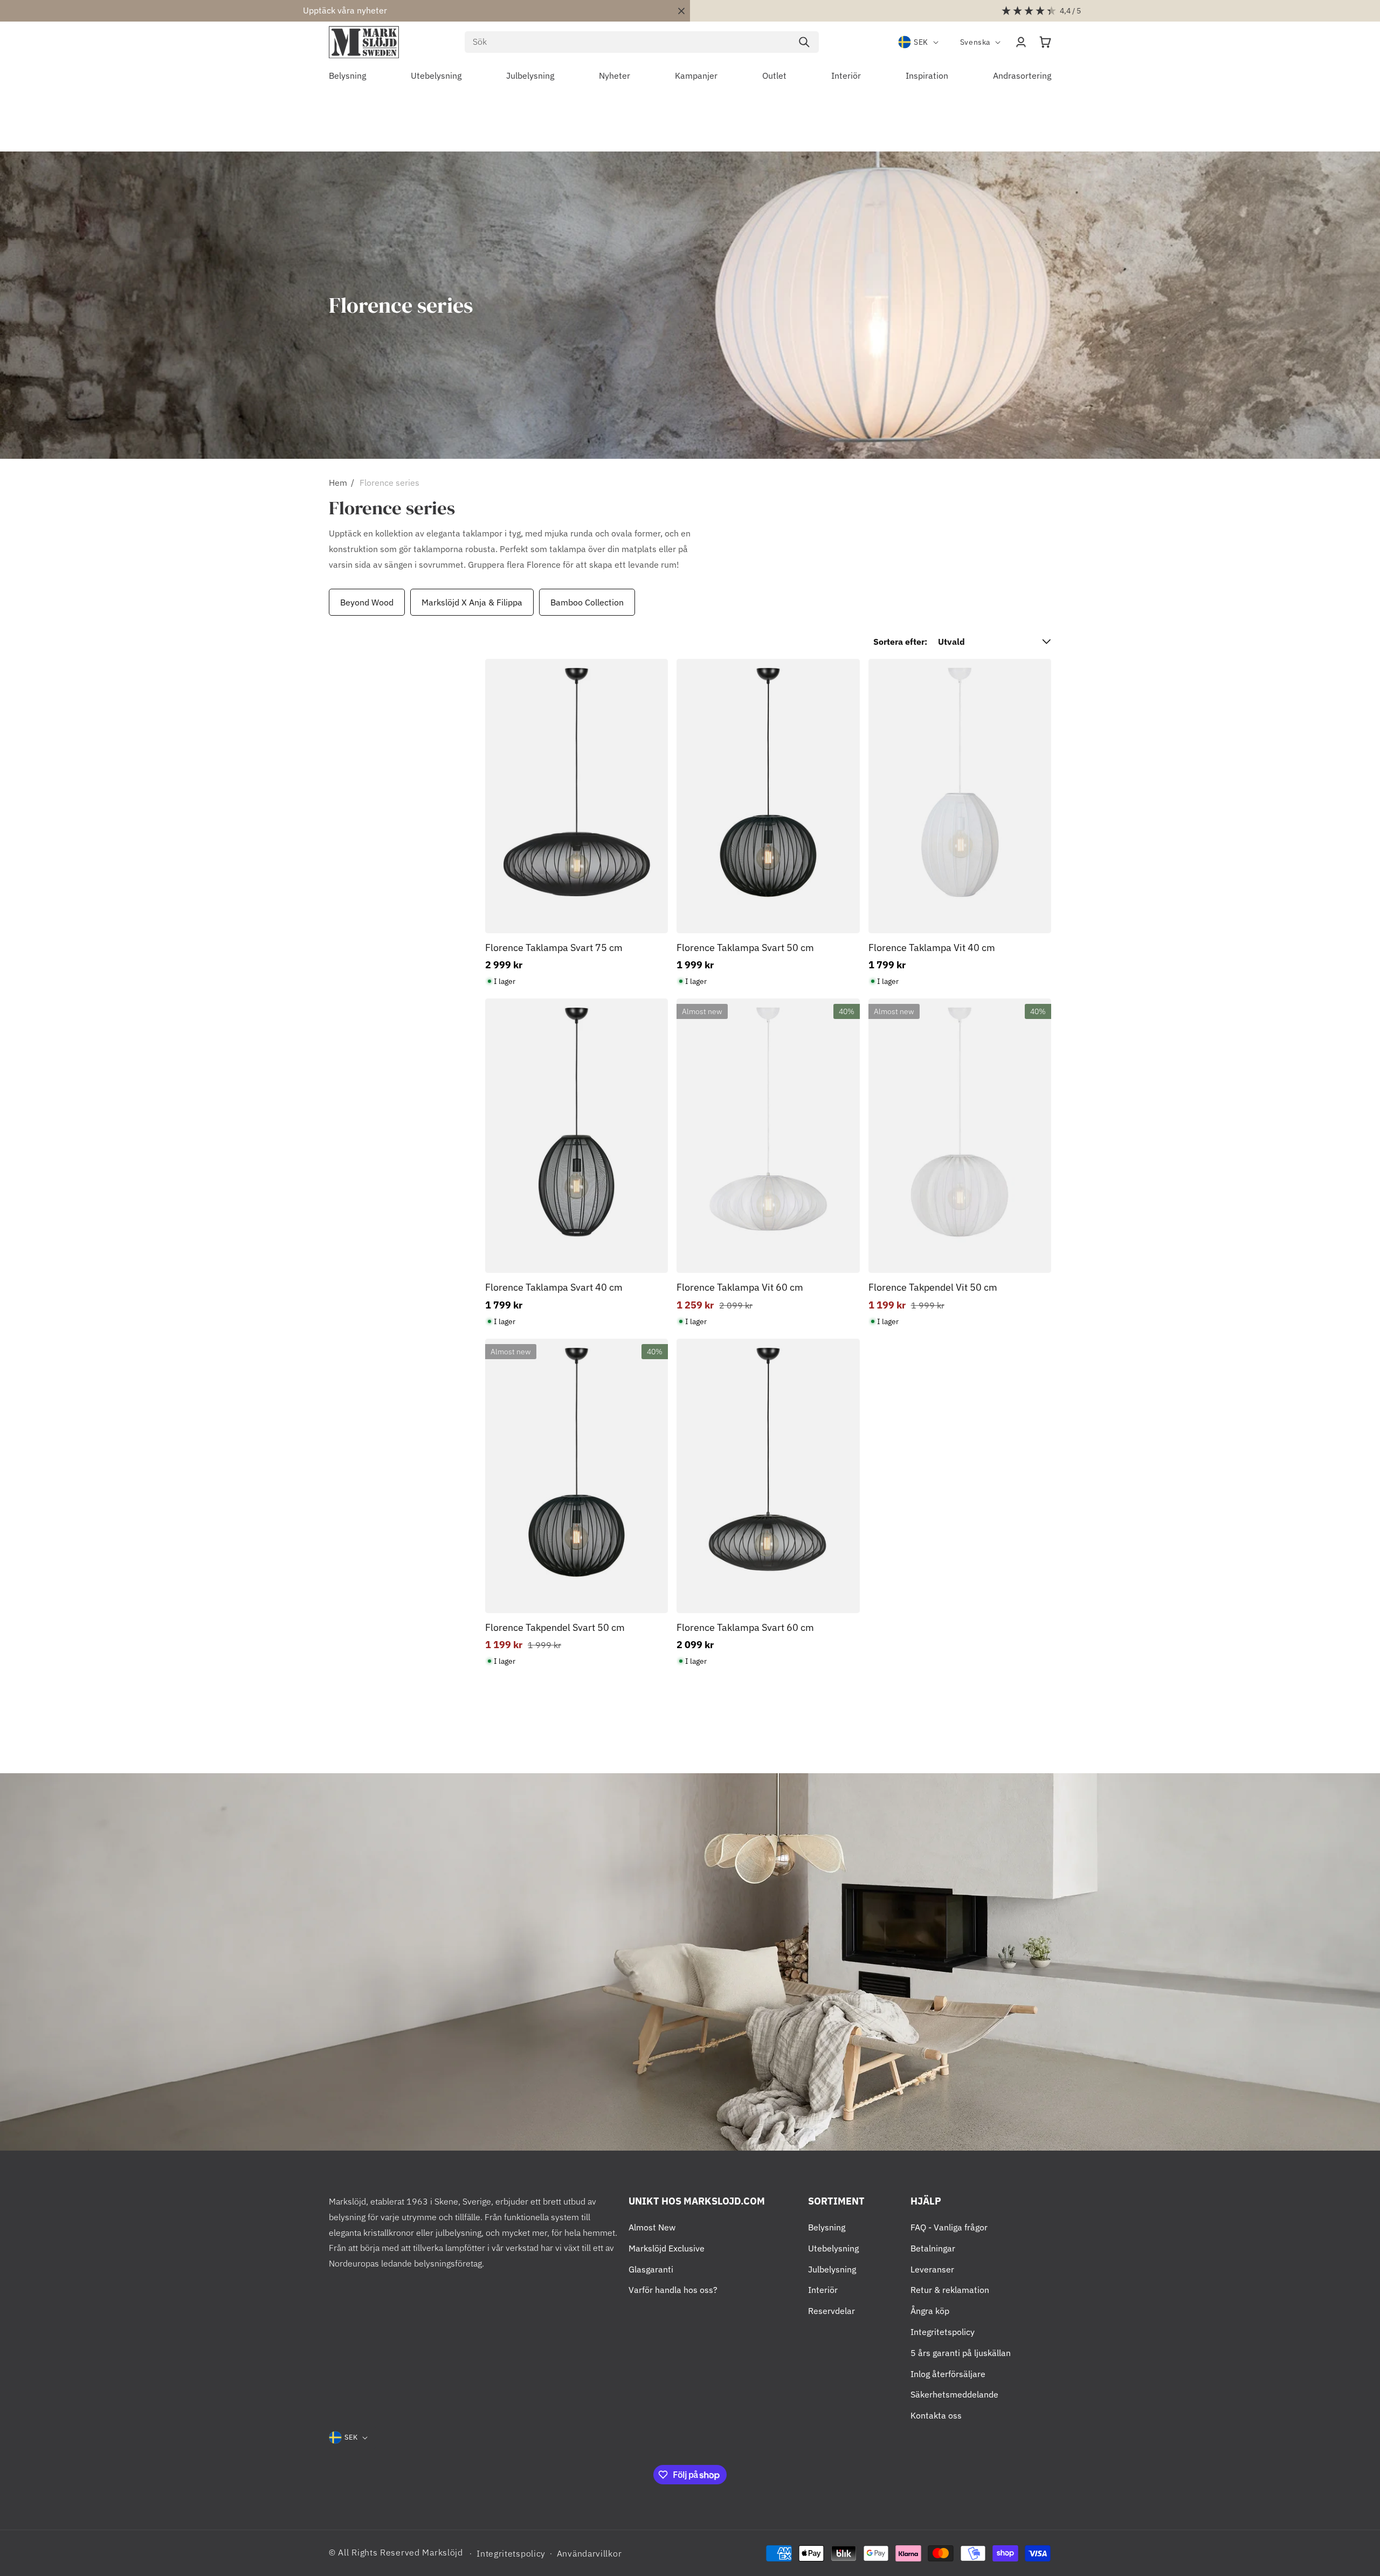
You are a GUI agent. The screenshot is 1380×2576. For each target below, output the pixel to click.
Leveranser (932, 2269)
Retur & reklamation (950, 2290)
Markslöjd (442, 2552)
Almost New (652, 2227)
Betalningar (933, 2248)
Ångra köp (930, 2311)
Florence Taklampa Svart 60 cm (745, 1627)
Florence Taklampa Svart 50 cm (745, 948)
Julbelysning (832, 2269)
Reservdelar (832, 2311)
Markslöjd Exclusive (667, 2248)
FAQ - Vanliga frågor (949, 2227)
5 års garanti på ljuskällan (961, 2353)
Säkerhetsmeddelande (954, 2394)
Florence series (389, 483)
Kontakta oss (936, 2415)
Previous (326, 602)
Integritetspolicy (943, 2332)
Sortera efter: (900, 642)
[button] (1045, 42)
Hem (338, 483)
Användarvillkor (589, 2553)
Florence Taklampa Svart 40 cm (554, 1287)
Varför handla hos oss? (673, 2290)
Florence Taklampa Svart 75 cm (554, 948)
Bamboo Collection (587, 602)
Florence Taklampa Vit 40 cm (932, 948)
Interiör (823, 2290)
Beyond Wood (367, 602)
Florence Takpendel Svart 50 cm (555, 1627)
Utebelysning (833, 2248)
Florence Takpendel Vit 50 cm (933, 1287)
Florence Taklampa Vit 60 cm (740, 1287)
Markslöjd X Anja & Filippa (472, 602)
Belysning (827, 2227)
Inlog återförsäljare (948, 2374)
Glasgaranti (651, 2269)
